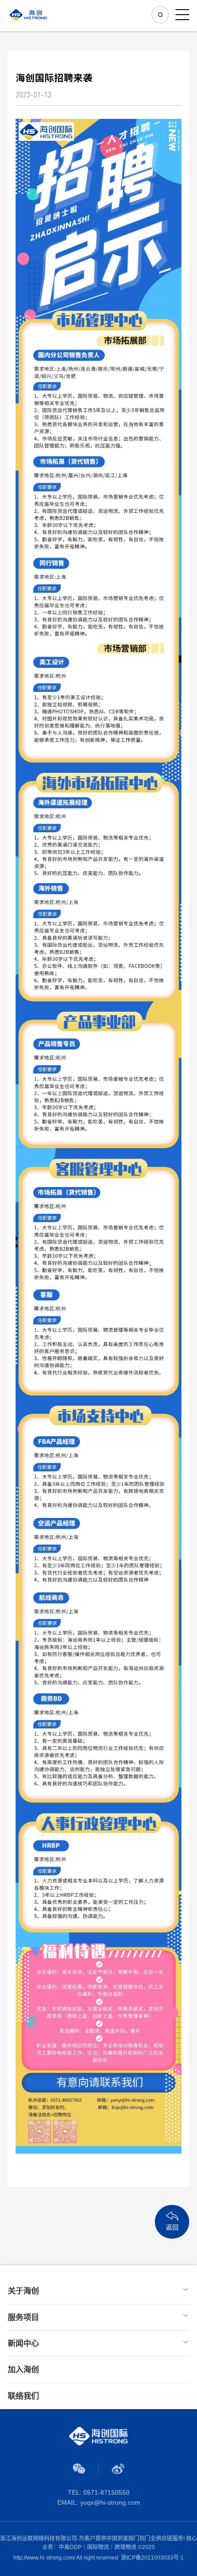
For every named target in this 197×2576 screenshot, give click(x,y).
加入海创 (23, 2369)
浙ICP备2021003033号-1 (152, 2558)
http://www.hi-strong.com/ (44, 2558)
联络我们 (23, 2396)
